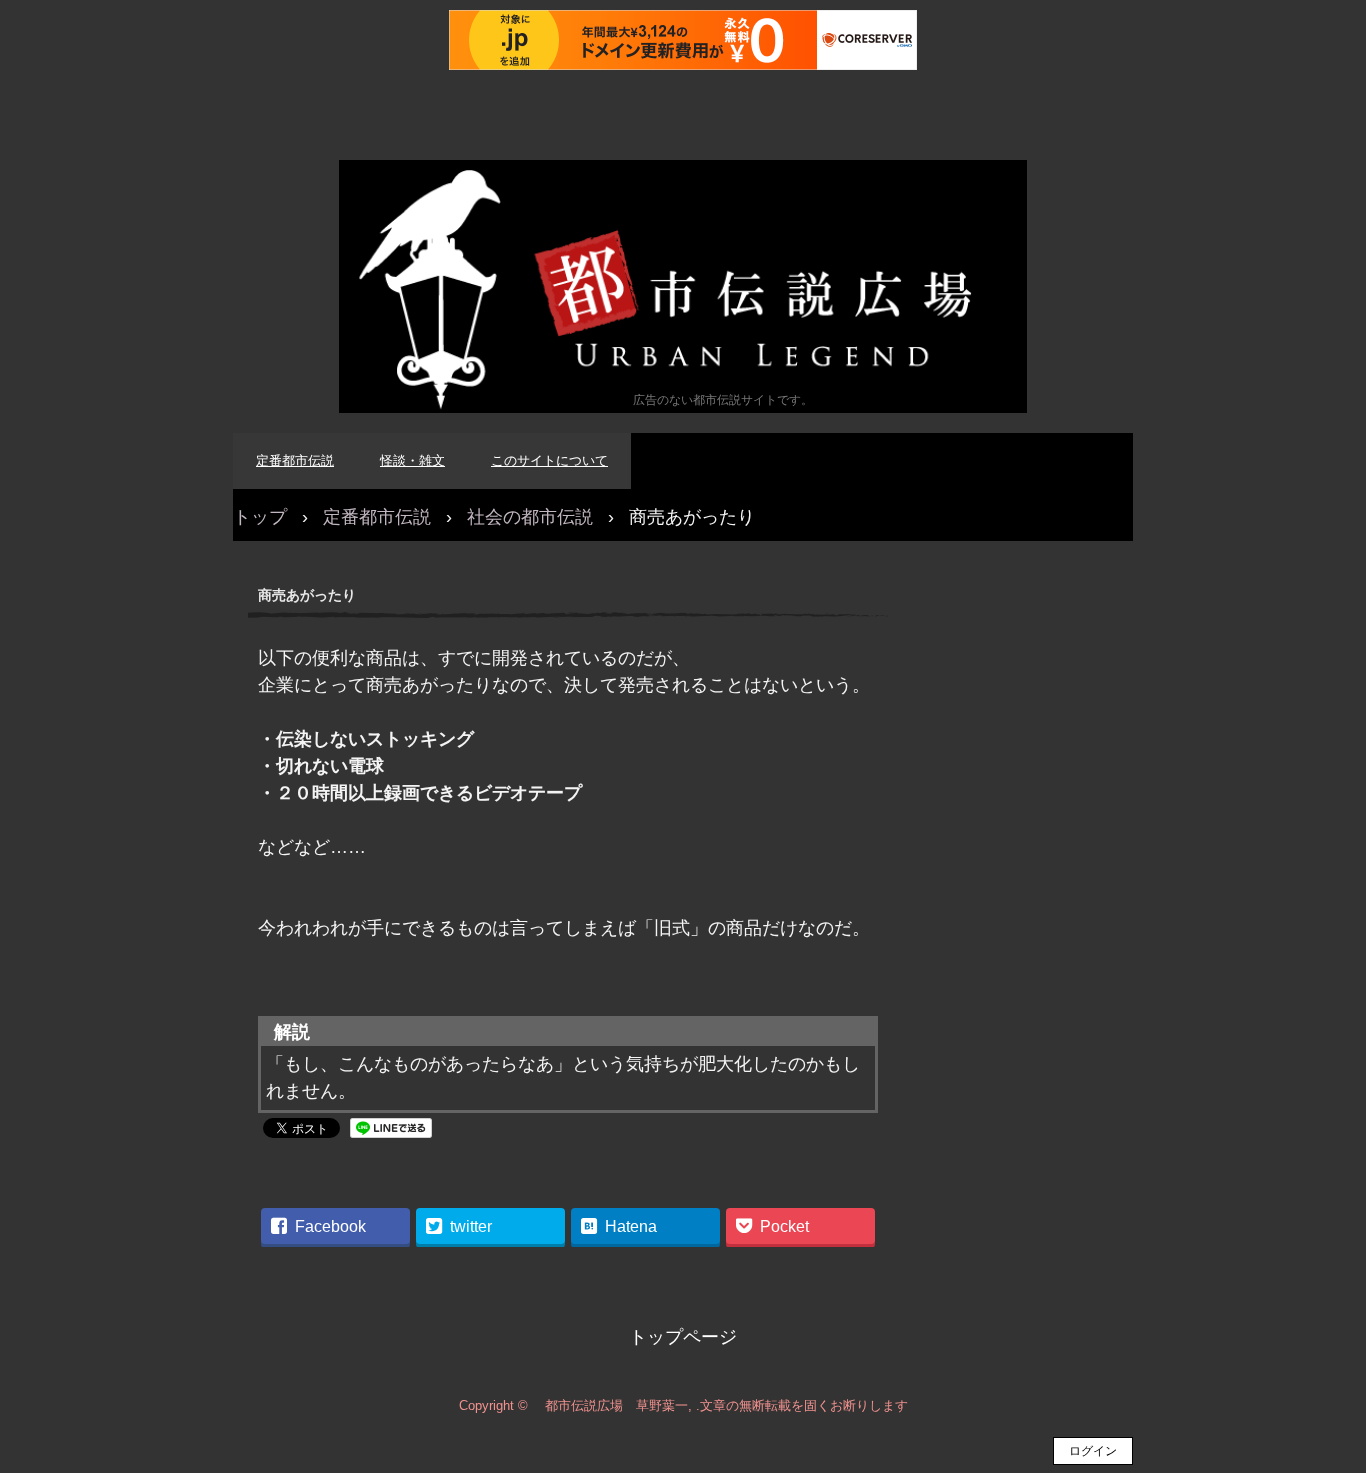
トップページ (683, 1337)
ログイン (1093, 1451)
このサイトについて (549, 460)
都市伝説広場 (683, 286)
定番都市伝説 (295, 460)
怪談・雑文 (412, 460)
